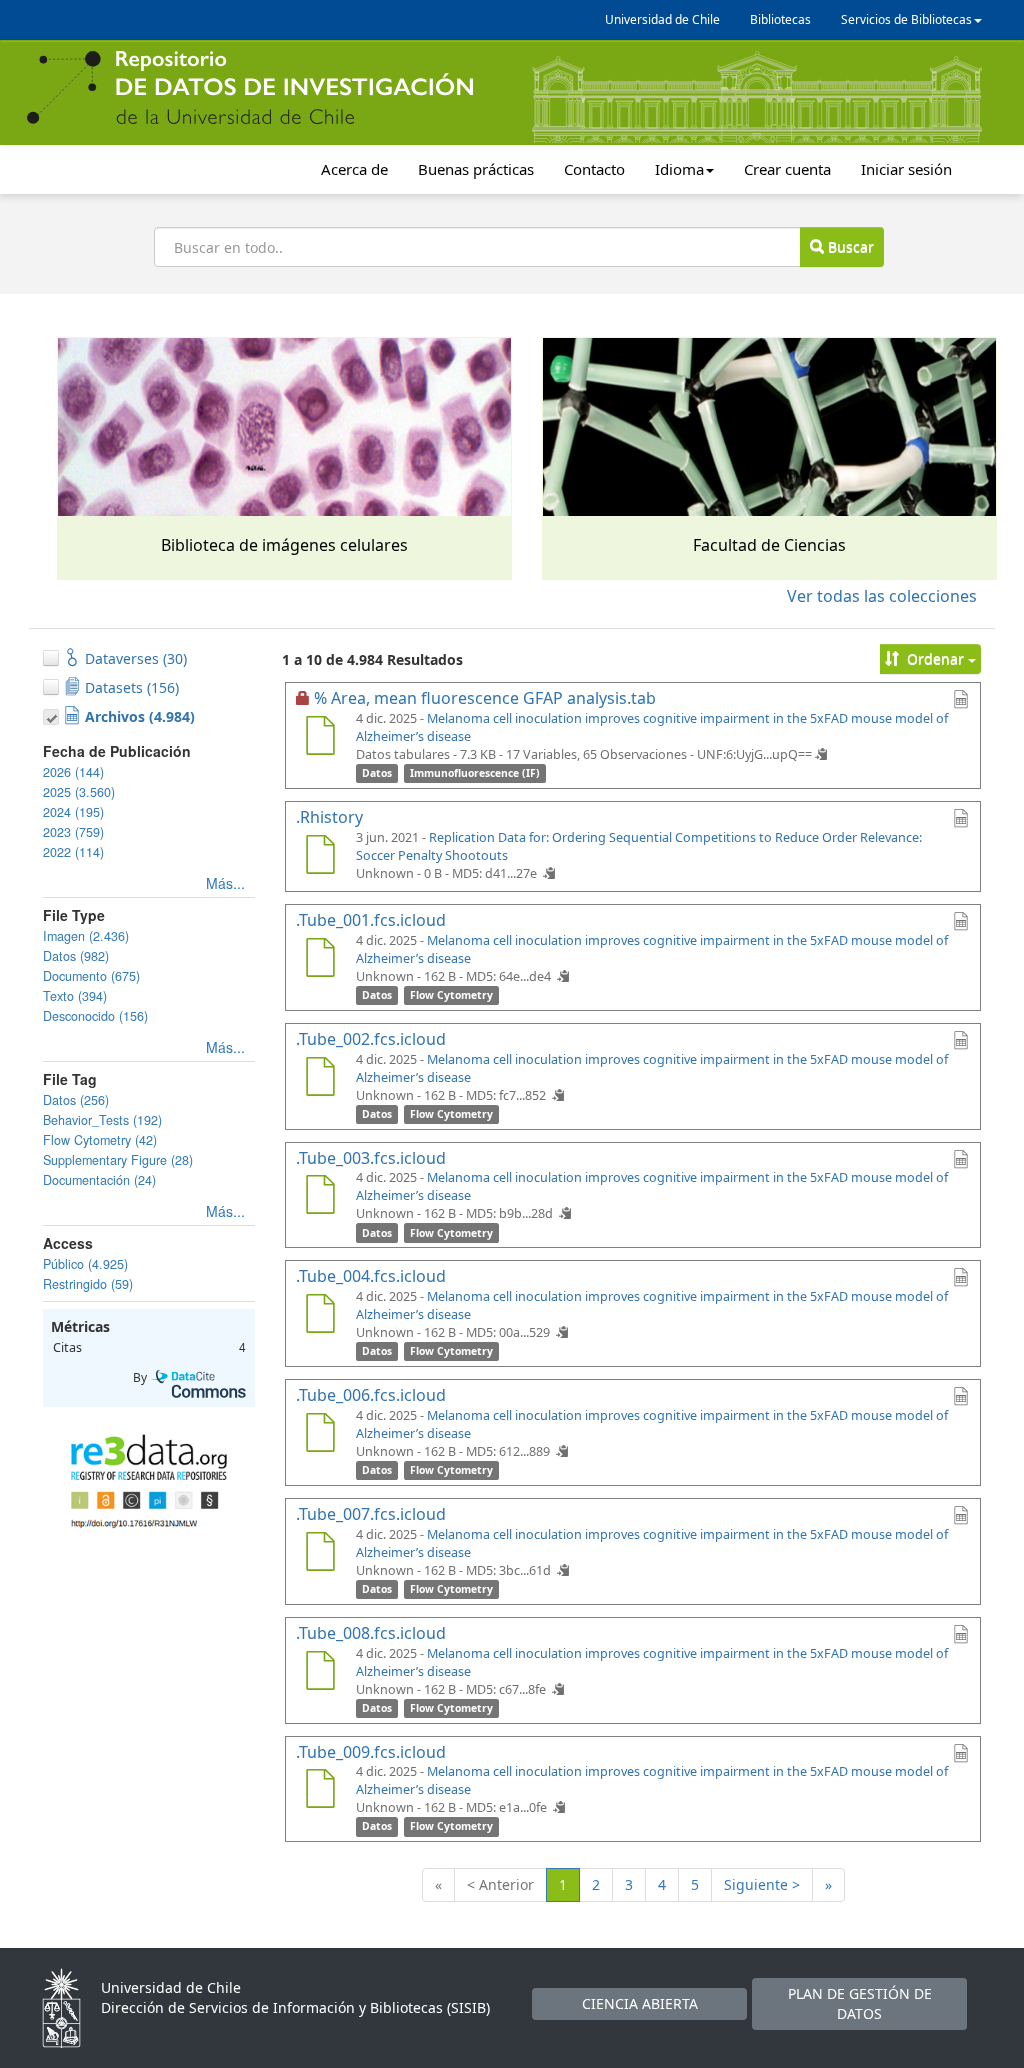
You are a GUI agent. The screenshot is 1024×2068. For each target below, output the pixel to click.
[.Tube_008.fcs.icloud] (320, 1673)
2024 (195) (73, 812)
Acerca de (354, 169)
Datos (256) (76, 1100)
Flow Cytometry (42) (100, 1140)
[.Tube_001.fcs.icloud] (320, 960)
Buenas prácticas (476, 169)
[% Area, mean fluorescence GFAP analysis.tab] (320, 738)
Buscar (849, 246)
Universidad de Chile (662, 19)
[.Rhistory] (320, 857)
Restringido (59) (88, 1284)
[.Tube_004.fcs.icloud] (320, 1316)
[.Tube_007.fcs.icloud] (320, 1554)
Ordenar (935, 658)
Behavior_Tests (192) (102, 1120)
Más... (225, 883)
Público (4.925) (85, 1264)
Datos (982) (76, 956)
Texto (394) (75, 996)
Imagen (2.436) (86, 936)
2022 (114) (73, 852)
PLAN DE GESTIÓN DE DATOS (860, 2003)
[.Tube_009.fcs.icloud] (320, 1791)
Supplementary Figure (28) (118, 1160)
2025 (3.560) (79, 792)
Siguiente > (762, 1884)
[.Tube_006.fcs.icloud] (320, 1435)
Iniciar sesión (906, 169)
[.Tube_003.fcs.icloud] (320, 1197)
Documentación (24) (99, 1180)
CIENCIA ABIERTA (640, 2003)
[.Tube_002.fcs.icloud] (320, 1079)
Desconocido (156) (95, 1016)
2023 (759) (73, 832)
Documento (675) (91, 976)
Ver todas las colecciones (882, 596)
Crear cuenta (787, 169)
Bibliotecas (780, 19)
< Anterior (500, 1884)
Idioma (679, 169)
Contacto (594, 169)
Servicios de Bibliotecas (906, 19)
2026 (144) (73, 772)
